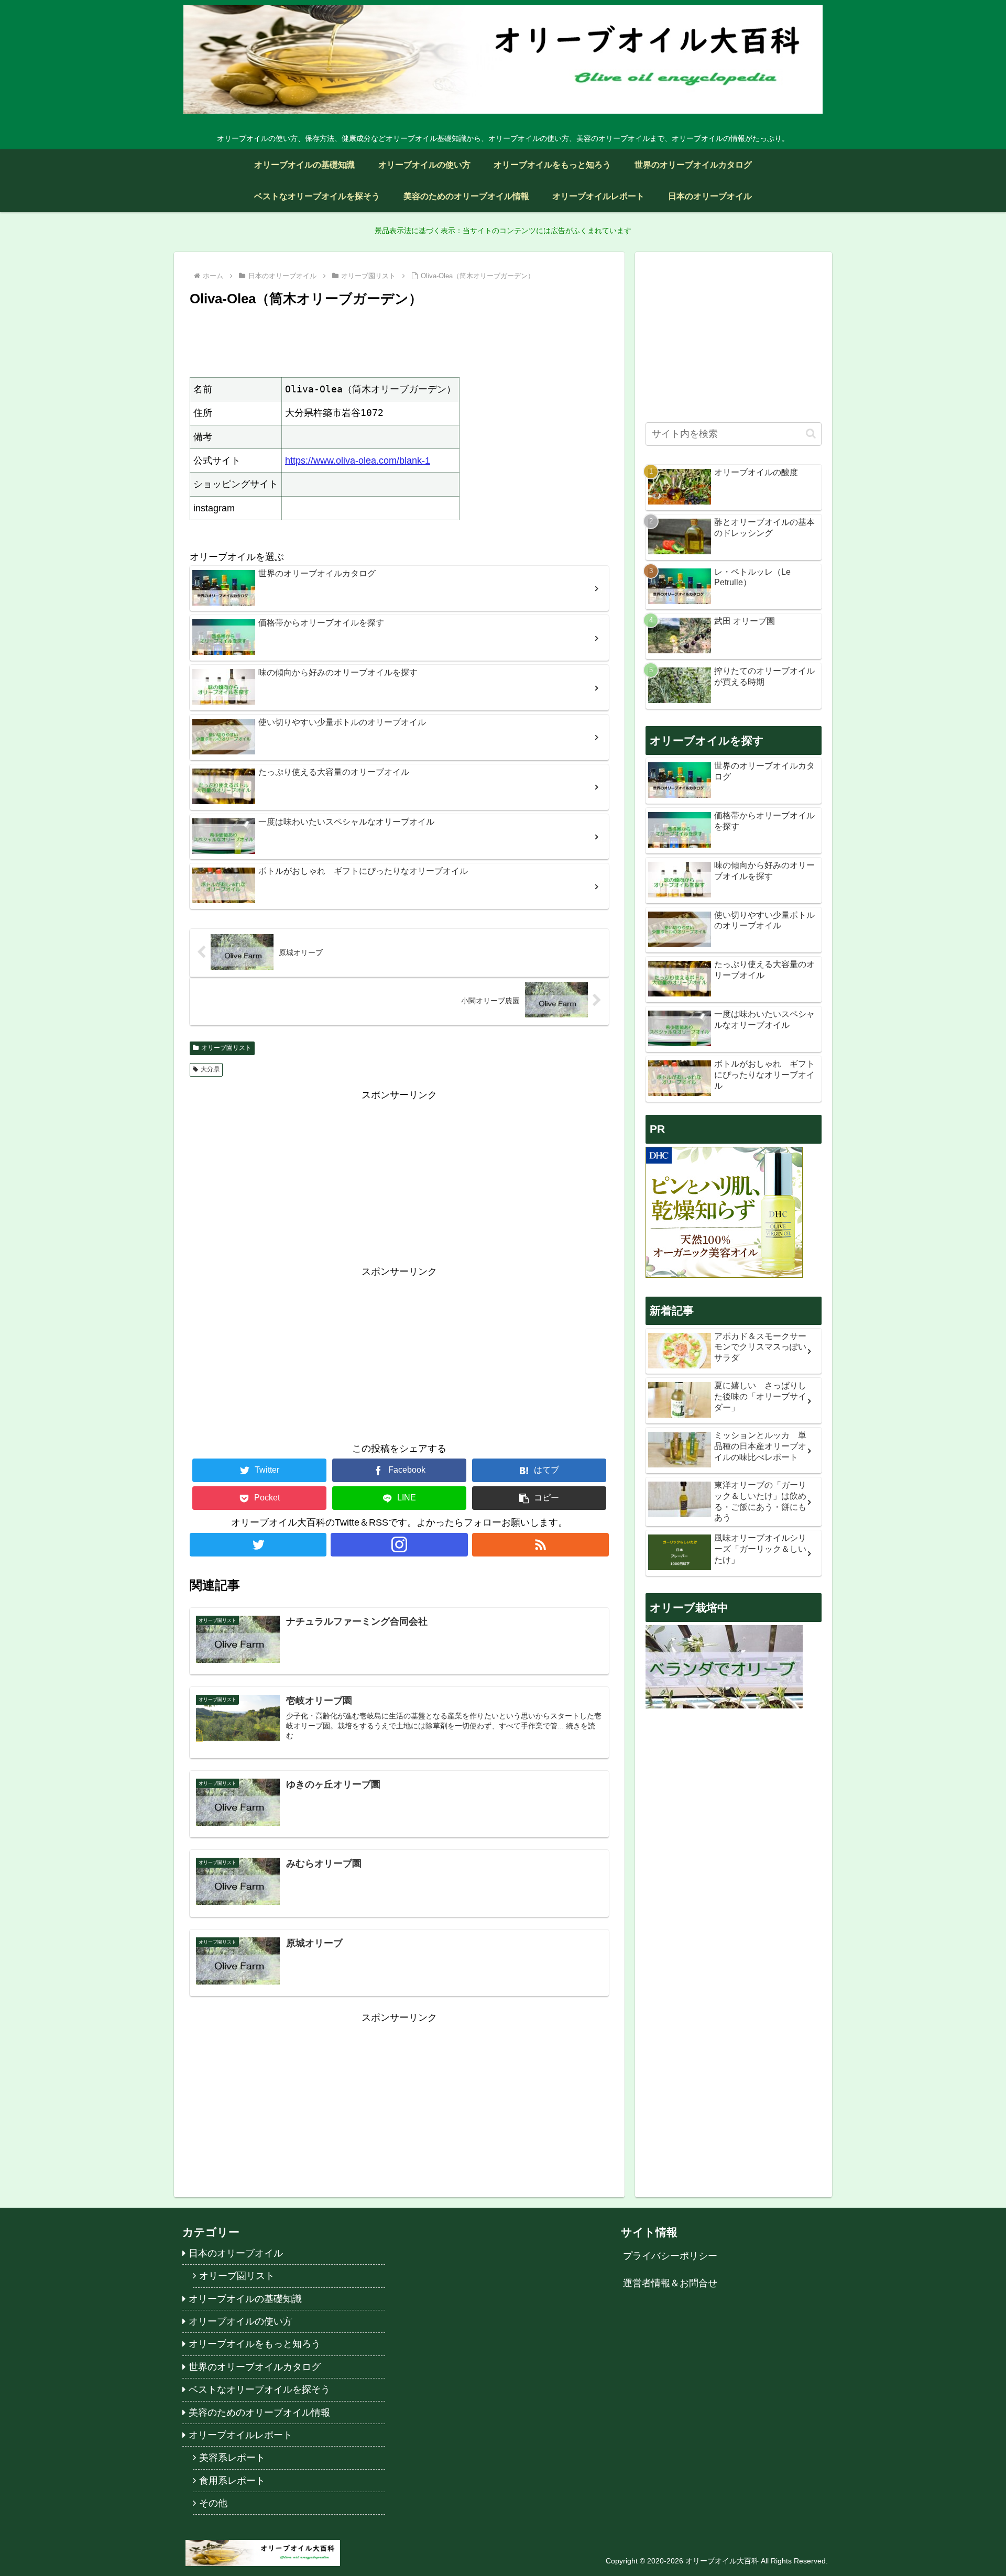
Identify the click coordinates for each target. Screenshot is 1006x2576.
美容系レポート (232, 2458)
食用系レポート (232, 2481)
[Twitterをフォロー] (258, 1545)
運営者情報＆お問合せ (670, 2283)
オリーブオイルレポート (240, 2435)
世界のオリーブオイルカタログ (255, 2367)
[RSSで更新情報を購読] (540, 1545)
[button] (539, 1498)
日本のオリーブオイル (236, 2253)
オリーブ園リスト (226, 1048)
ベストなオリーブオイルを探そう (259, 2389)
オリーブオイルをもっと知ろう (255, 2344)
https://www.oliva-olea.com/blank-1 (358, 461)
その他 (213, 2503)
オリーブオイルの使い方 (240, 2321)
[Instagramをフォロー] (399, 1545)
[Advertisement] (399, 341)
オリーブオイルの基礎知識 (245, 2299)
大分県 (210, 1069)
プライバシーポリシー (670, 2256)
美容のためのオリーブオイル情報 (259, 2413)
